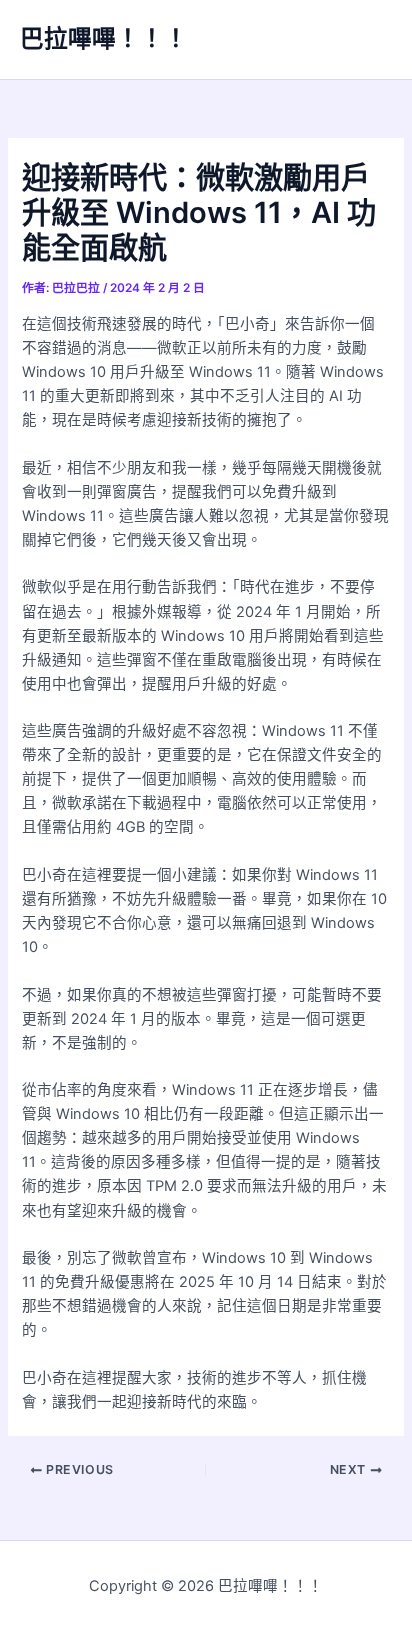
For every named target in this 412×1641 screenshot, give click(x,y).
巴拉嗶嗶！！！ (104, 38)
